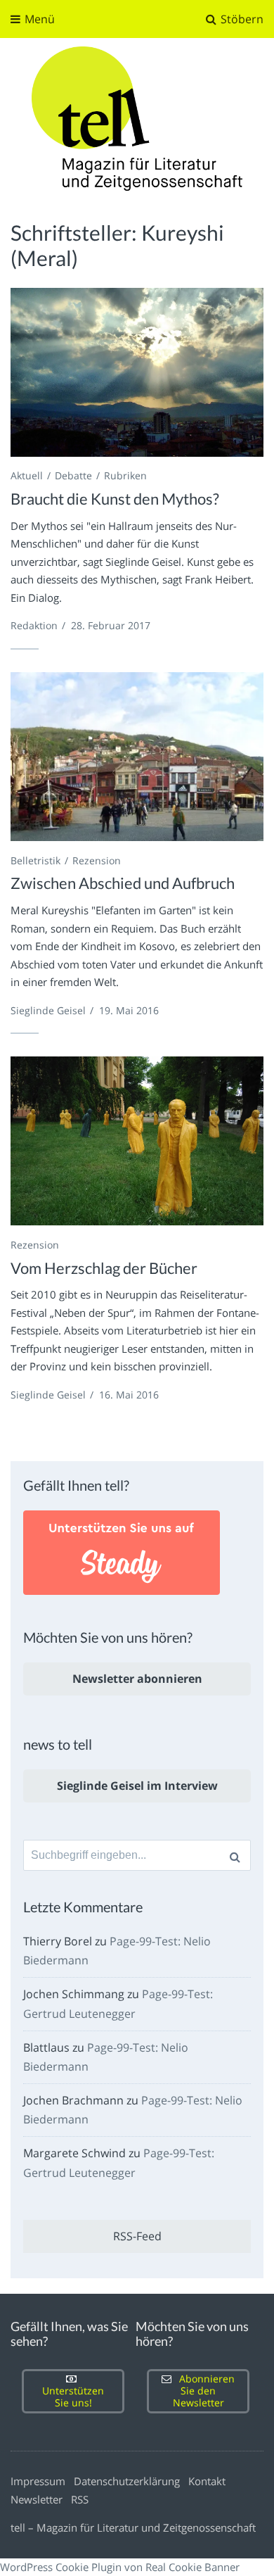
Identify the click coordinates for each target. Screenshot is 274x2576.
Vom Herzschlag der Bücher (104, 1268)
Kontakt (207, 2481)
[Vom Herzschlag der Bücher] (137, 1141)
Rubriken (125, 475)
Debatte (73, 475)
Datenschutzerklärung (127, 2481)
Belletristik (35, 860)
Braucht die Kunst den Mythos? (115, 499)
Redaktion (34, 625)
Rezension (97, 860)
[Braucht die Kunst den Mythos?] (137, 372)
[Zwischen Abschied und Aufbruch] (137, 757)
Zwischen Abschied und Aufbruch (123, 883)
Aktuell (27, 475)
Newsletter (37, 2499)
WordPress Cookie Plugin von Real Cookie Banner (120, 2567)
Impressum (38, 2481)
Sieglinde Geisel (48, 1010)
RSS (80, 2499)
